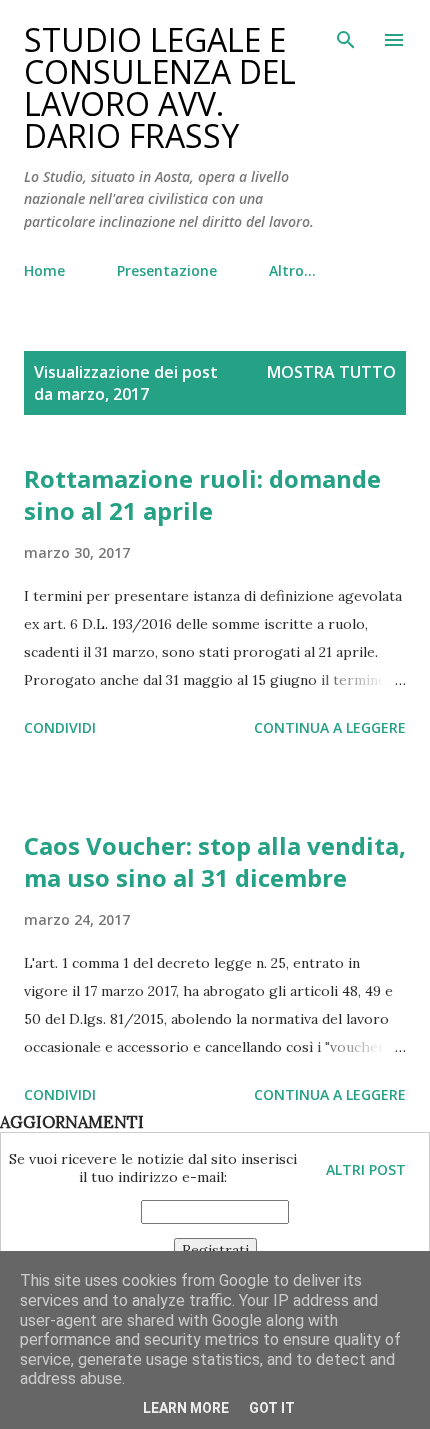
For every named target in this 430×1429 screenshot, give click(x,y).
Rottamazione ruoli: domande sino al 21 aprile (202, 494)
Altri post (366, 1169)
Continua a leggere (330, 727)
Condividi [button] (60, 727)
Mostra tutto (331, 372)
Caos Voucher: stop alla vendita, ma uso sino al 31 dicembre (215, 861)
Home (44, 270)
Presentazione (167, 270)
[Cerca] (346, 36)
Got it (272, 1408)
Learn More (186, 1408)
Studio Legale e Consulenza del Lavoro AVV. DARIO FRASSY (160, 87)
